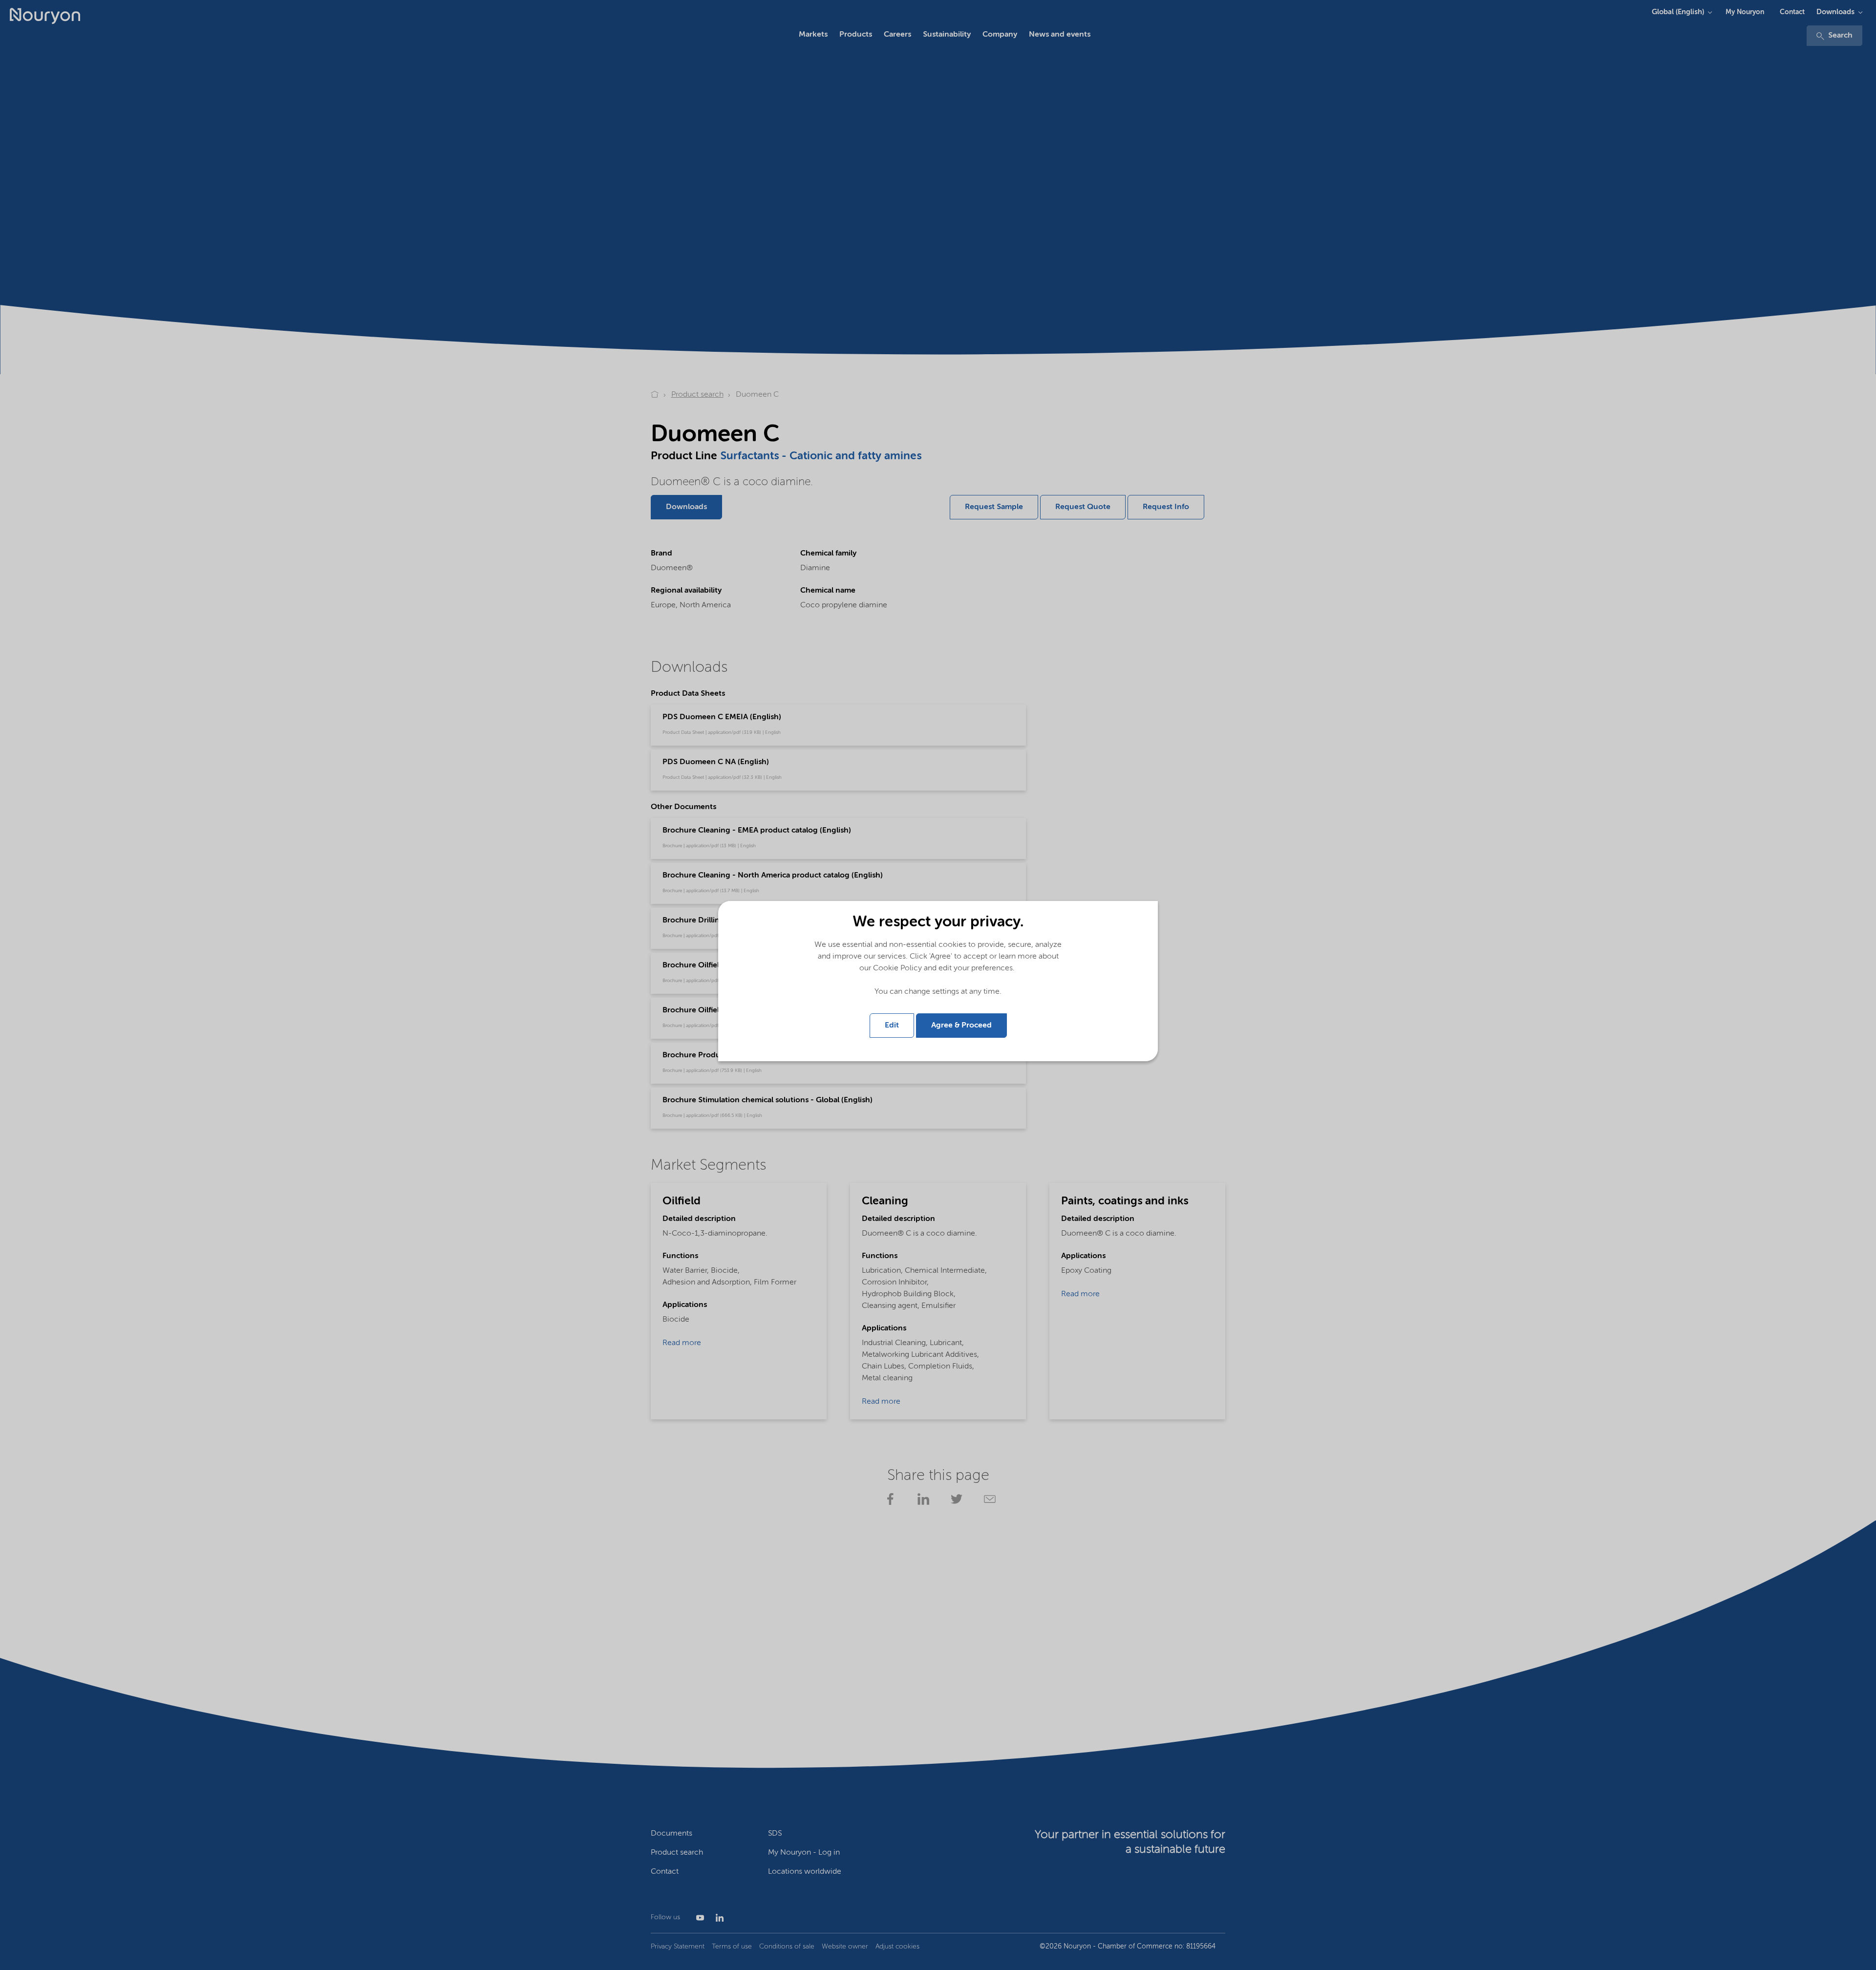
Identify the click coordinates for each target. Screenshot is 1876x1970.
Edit (892, 1026)
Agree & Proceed (961, 1026)
